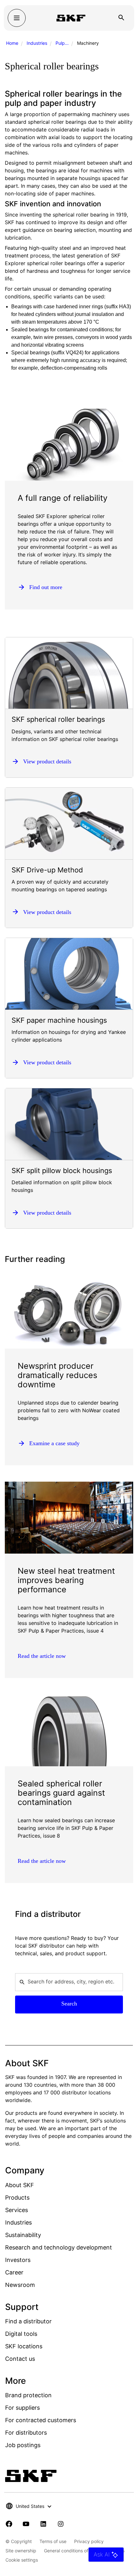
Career (14, 2272)
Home (12, 43)
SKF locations (24, 2346)
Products (17, 2198)
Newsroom (20, 2285)
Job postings (23, 2445)
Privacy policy (89, 2541)
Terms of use (53, 2541)
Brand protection (28, 2395)
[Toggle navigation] (17, 18)
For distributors (26, 2433)
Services (17, 2210)
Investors (18, 2260)
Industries (37, 43)
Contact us (20, 2359)
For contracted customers (41, 2420)
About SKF (20, 2185)
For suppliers (22, 2408)
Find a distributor (28, 2321)
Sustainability (23, 2235)
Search (69, 2004)
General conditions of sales (72, 2551)
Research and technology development (59, 2247)
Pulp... (62, 43)
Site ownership (21, 2551)
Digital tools (21, 2334)
